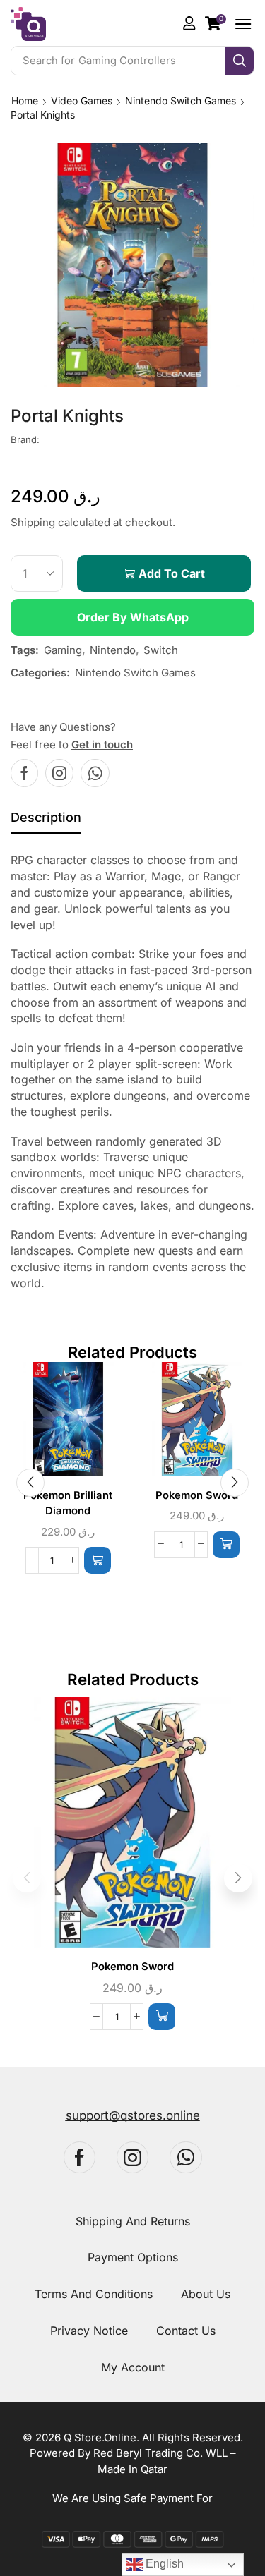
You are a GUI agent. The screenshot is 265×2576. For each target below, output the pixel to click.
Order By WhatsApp (133, 617)
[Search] (240, 61)
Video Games (82, 101)
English (163, 2564)
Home (25, 101)
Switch (161, 650)
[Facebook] (24, 773)
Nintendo (113, 650)
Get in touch (102, 745)
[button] (216, 23)
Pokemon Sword (197, 1495)
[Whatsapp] (95, 773)
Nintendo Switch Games (181, 101)
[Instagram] (59, 773)
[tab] (46, 821)
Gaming (63, 650)
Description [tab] (46, 817)
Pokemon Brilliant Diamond (68, 1503)
